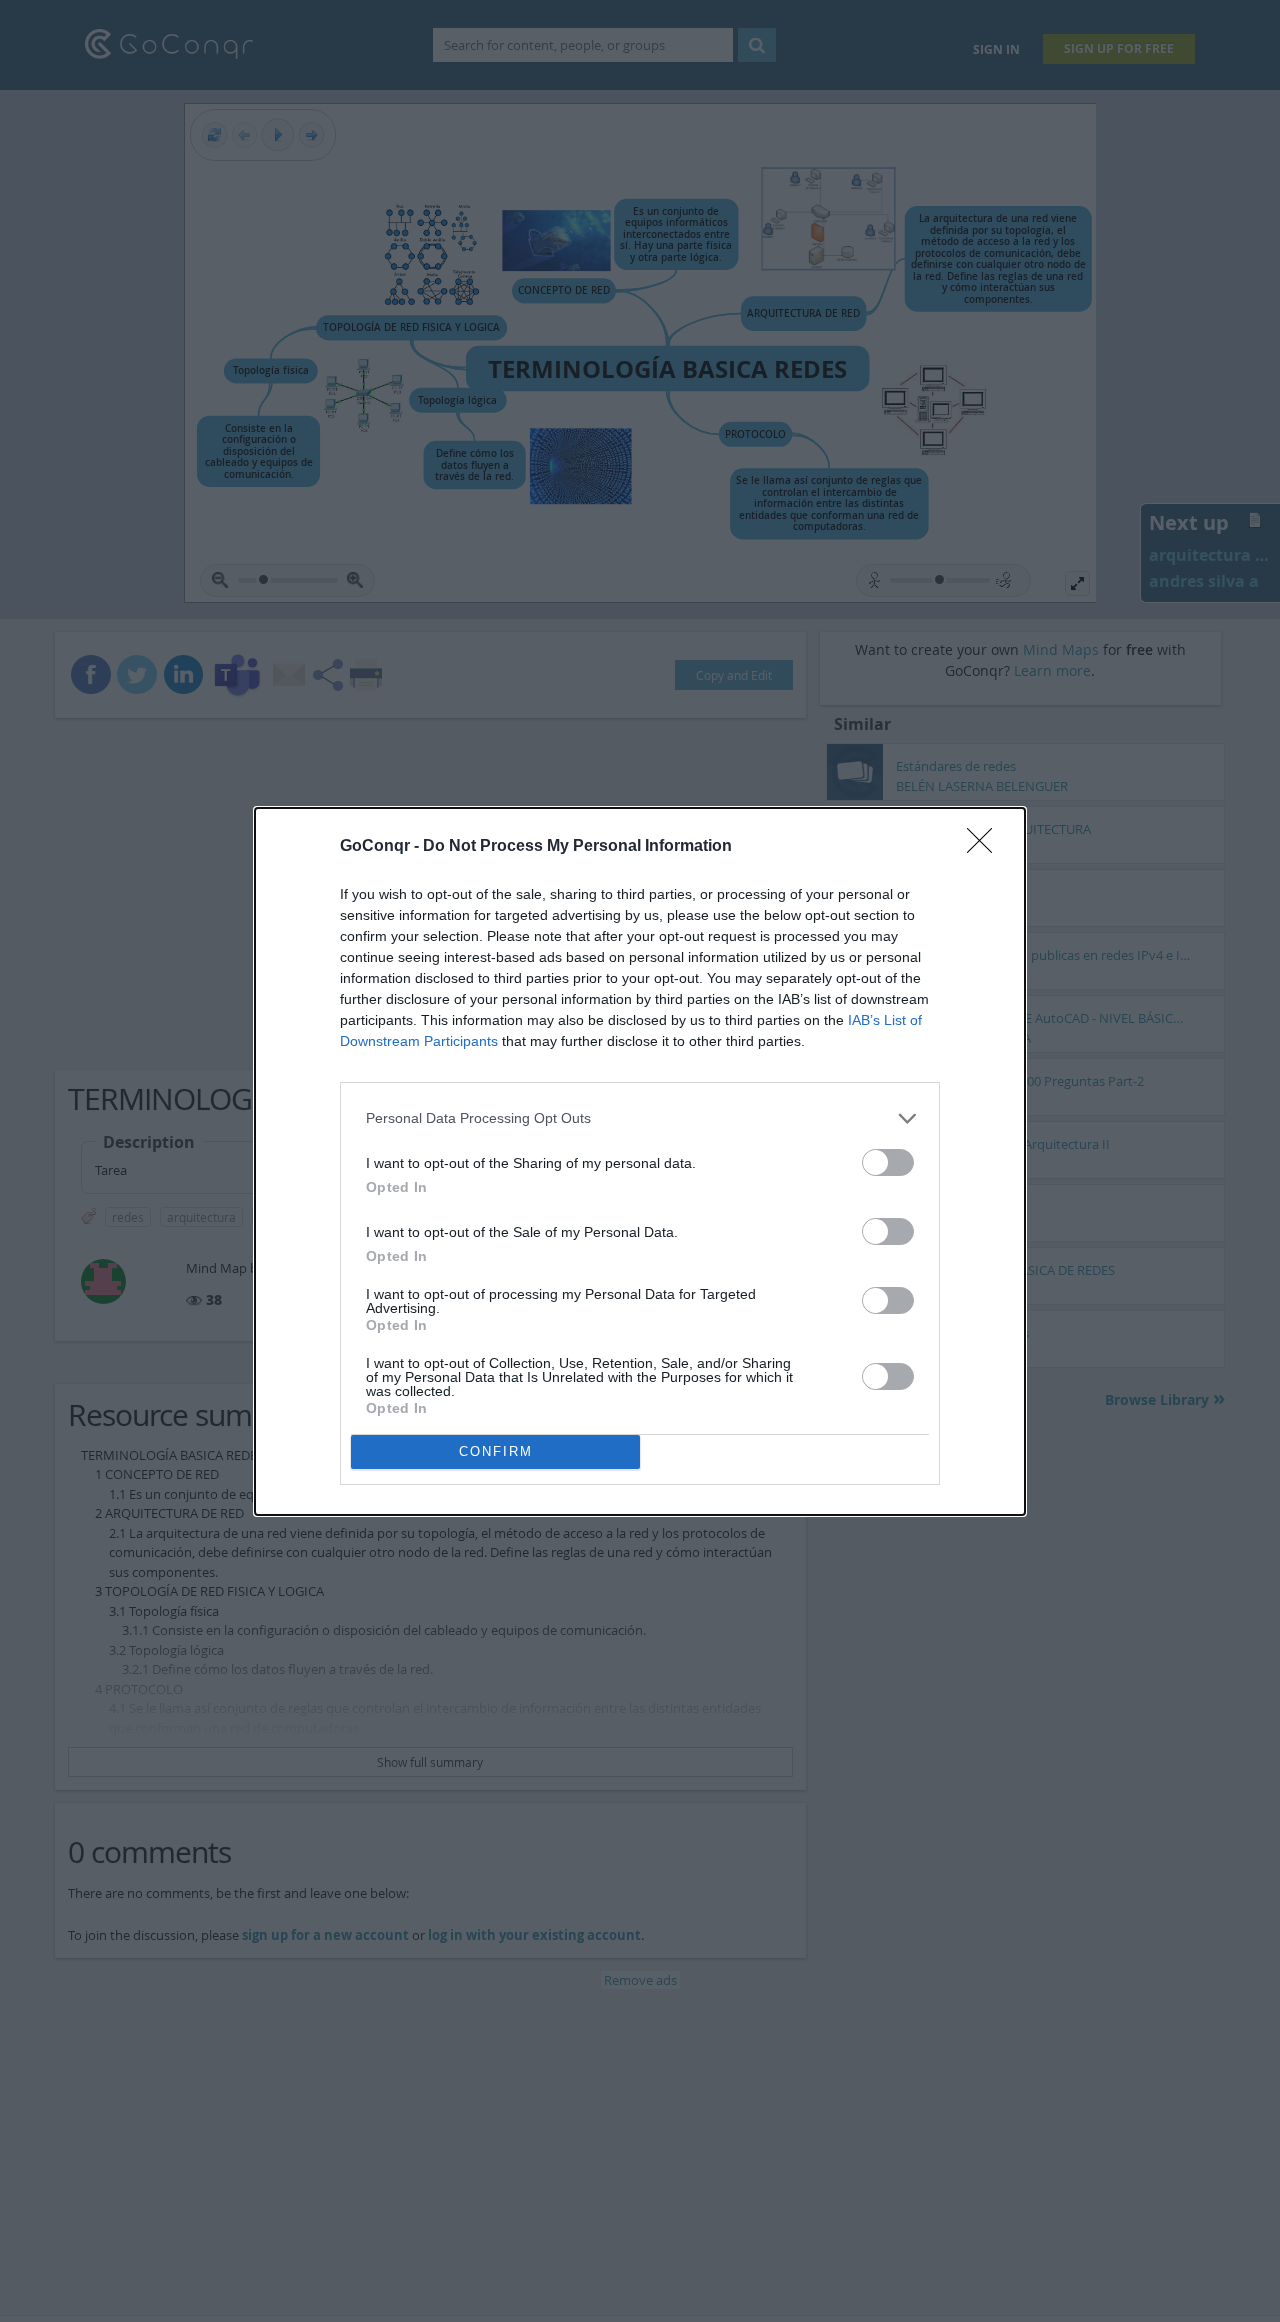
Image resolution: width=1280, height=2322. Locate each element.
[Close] (986, 847)
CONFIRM (496, 1451)
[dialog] (640, 1161)
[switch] (888, 1162)
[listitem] (640, 1118)
